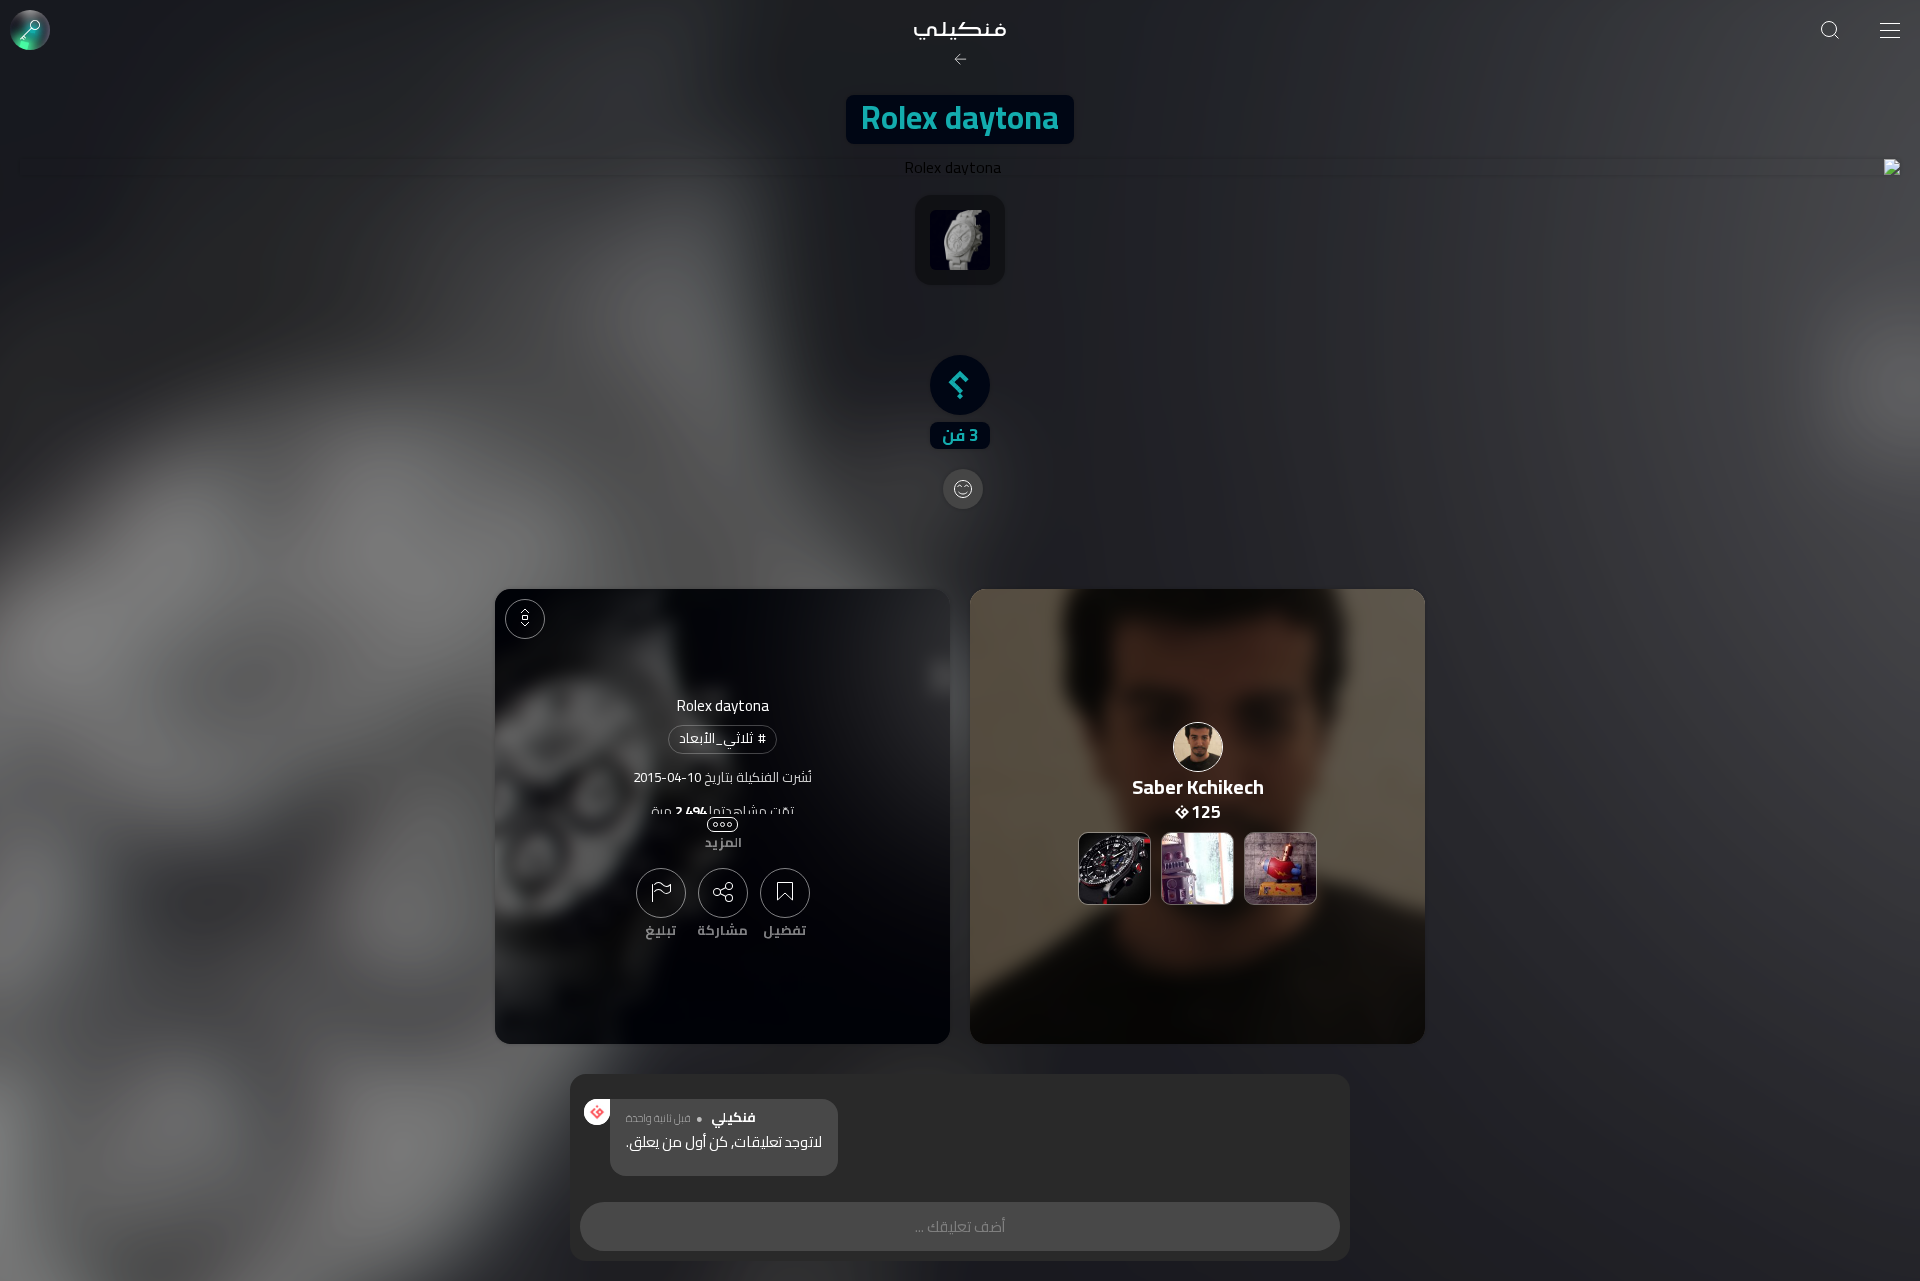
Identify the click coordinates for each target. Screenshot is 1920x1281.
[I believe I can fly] (1280, 868)
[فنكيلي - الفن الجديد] (960, 30)
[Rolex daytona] (960, 167)
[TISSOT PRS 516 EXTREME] (1114, 868)
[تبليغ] (661, 893)
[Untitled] (1197, 868)
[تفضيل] (785, 893)
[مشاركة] (723, 893)
